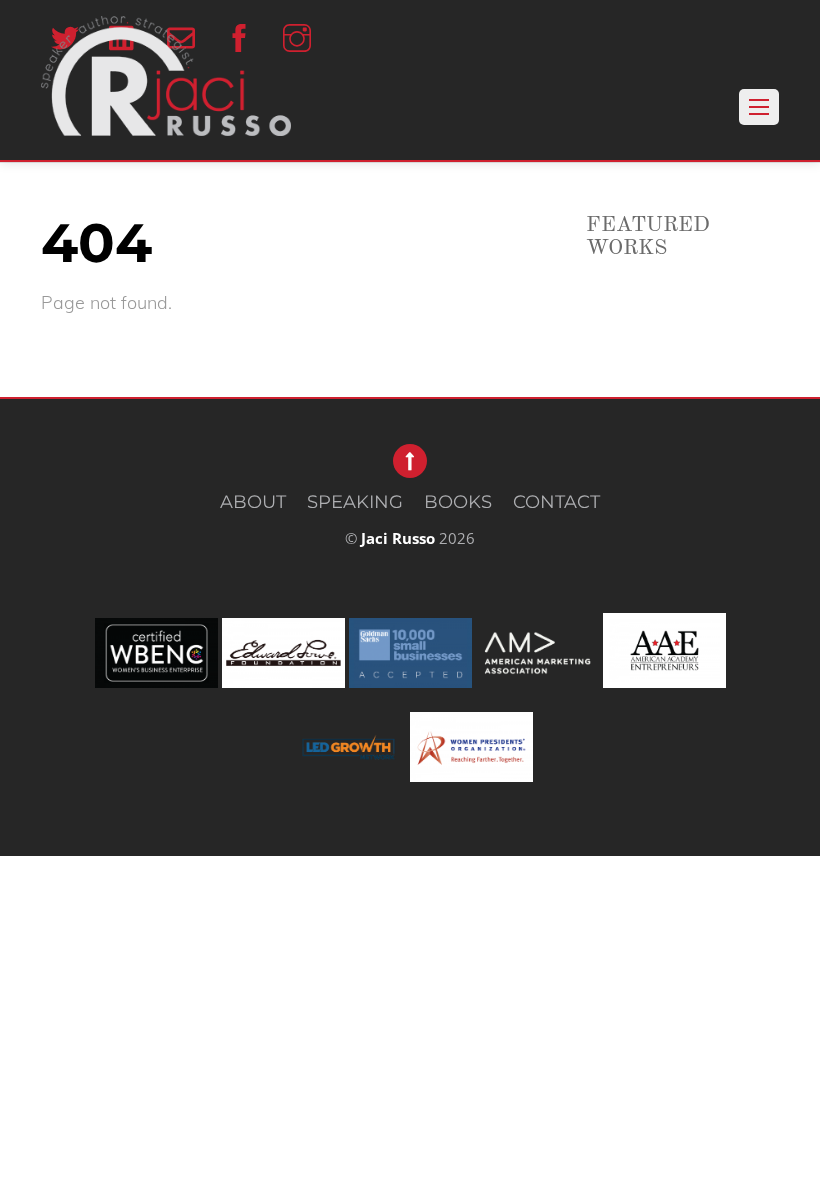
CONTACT (556, 502)
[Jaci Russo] (166, 113)
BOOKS (458, 502)
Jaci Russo (398, 538)
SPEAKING (355, 502)
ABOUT (253, 502)
